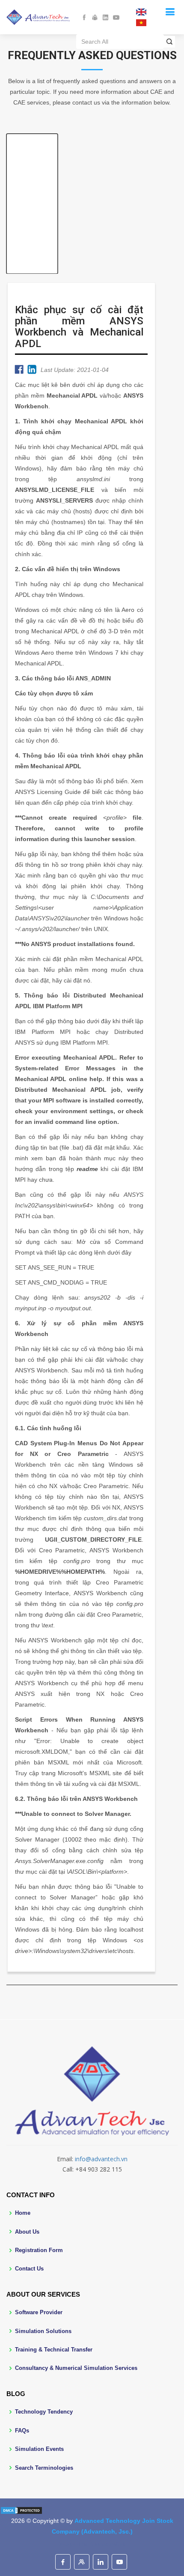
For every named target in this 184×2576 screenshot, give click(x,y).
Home (23, 2213)
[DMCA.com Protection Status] (21, 2510)
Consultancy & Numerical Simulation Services (76, 2368)
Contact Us (29, 2269)
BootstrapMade (108, 2545)
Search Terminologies (44, 2468)
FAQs (22, 2431)
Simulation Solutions (43, 2331)
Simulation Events (39, 2449)
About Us (27, 2232)
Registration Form (39, 2250)
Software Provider (39, 2312)
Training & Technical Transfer (54, 2350)
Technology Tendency (44, 2412)
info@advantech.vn (101, 2159)
